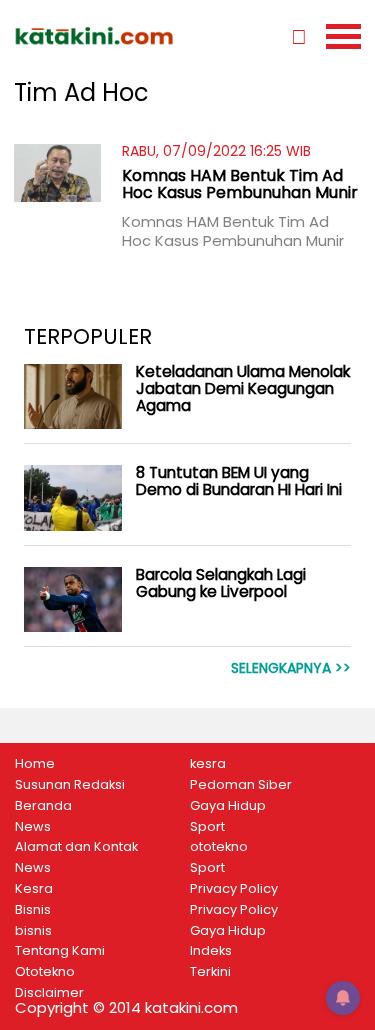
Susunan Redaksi (70, 785)
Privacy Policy (234, 889)
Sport (207, 827)
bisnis (33, 931)
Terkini (210, 972)
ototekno (219, 847)
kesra (208, 764)
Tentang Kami (60, 951)
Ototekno (45, 972)
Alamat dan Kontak (76, 847)
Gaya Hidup (228, 806)
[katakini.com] (101, 36)
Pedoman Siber (241, 785)
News (33, 827)
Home (35, 764)
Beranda (43, 806)
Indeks (211, 951)
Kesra (34, 889)
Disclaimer (49, 993)
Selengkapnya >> (291, 668)
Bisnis (33, 910)
